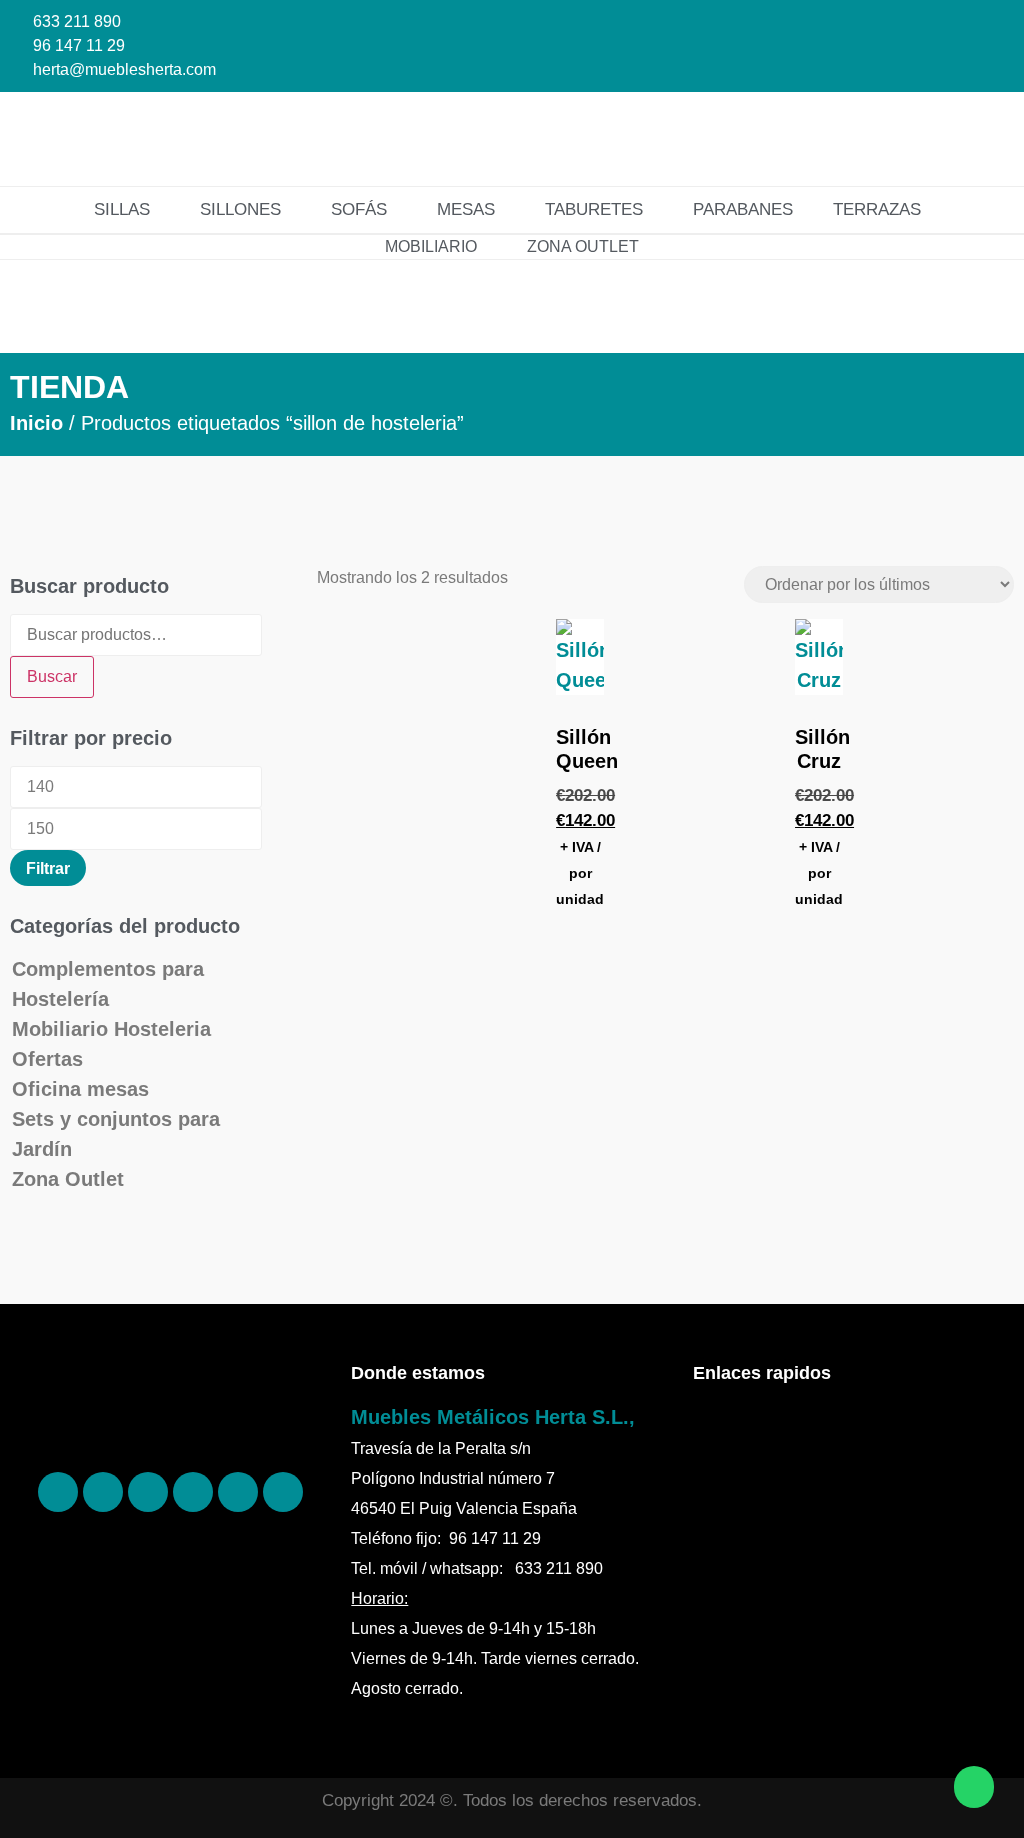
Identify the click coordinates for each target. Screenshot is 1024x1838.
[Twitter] (193, 1492)
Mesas (466, 209)
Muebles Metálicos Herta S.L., (493, 1417)
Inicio (36, 423)
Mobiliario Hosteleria (111, 1029)
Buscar (52, 676)
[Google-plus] (238, 1492)
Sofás (359, 209)
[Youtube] (283, 1492)
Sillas (122, 209)
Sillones (240, 209)
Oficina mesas (80, 1089)
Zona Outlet (68, 1179)
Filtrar (48, 868)
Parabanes (743, 209)
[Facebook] (58, 1492)
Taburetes (594, 209)
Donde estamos (418, 1373)
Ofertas (47, 1059)
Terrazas (877, 209)
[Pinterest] (103, 1492)
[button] (963, 138)
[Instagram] (148, 1492)
